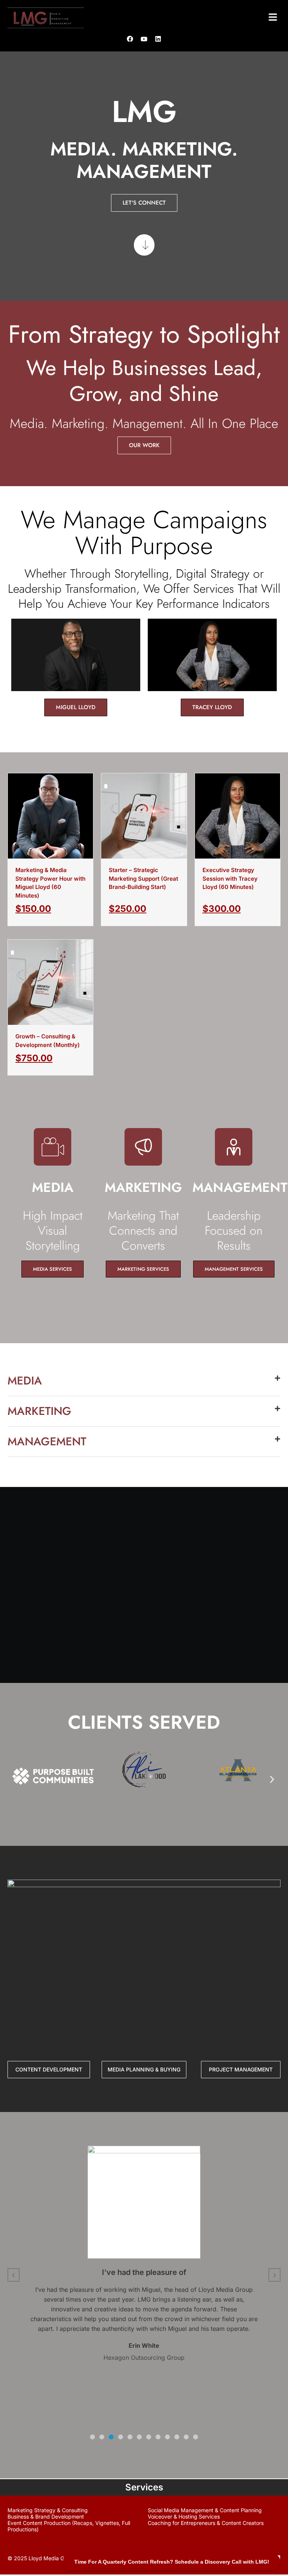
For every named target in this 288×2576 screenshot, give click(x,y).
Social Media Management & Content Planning (205, 2510)
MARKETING (39, 1411)
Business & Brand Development (46, 2516)
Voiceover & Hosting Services (184, 2516)
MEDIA (25, 1381)
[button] (273, 18)
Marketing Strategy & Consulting (48, 2510)
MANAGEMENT (47, 1441)
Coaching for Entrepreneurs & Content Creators (206, 2523)
